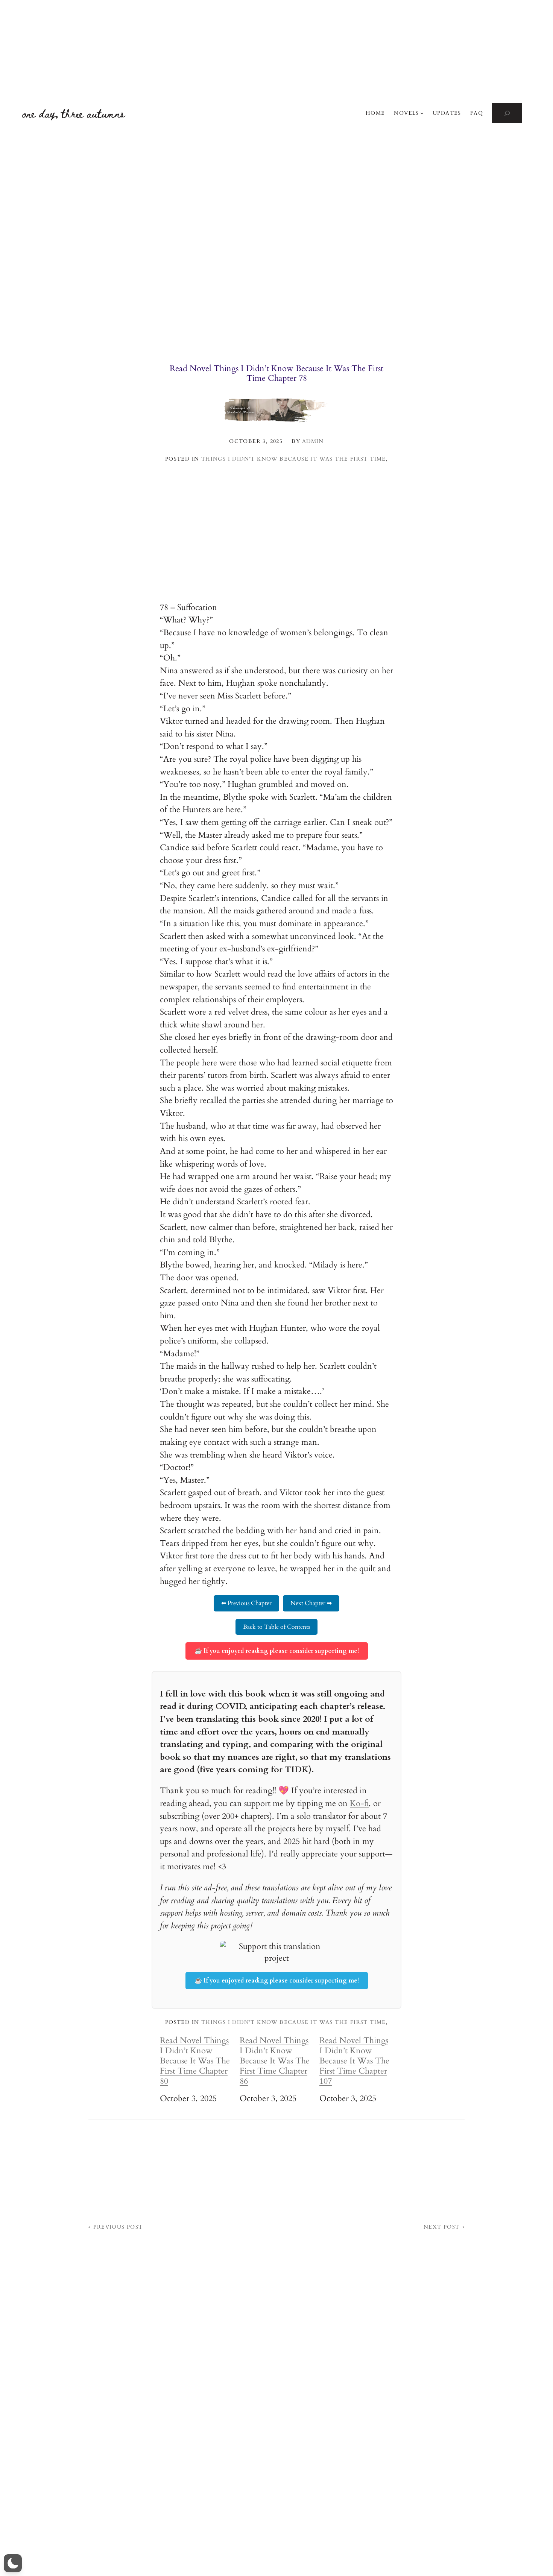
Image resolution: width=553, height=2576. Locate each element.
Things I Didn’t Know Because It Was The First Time (294, 459)
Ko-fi (359, 1803)
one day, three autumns (74, 113)
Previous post (118, 2227)
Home (375, 113)
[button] (13, 2563)
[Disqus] (276, 2471)
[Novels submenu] (422, 113)
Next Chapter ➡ (311, 1603)
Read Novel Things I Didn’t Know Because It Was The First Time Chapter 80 (195, 2061)
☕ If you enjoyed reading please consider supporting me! (277, 1651)
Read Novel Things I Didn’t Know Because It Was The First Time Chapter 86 (275, 2061)
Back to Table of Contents (276, 1627)
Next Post (442, 2227)
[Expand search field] (507, 113)
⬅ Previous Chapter (246, 1603)
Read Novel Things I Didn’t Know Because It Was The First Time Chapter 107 (354, 2061)
